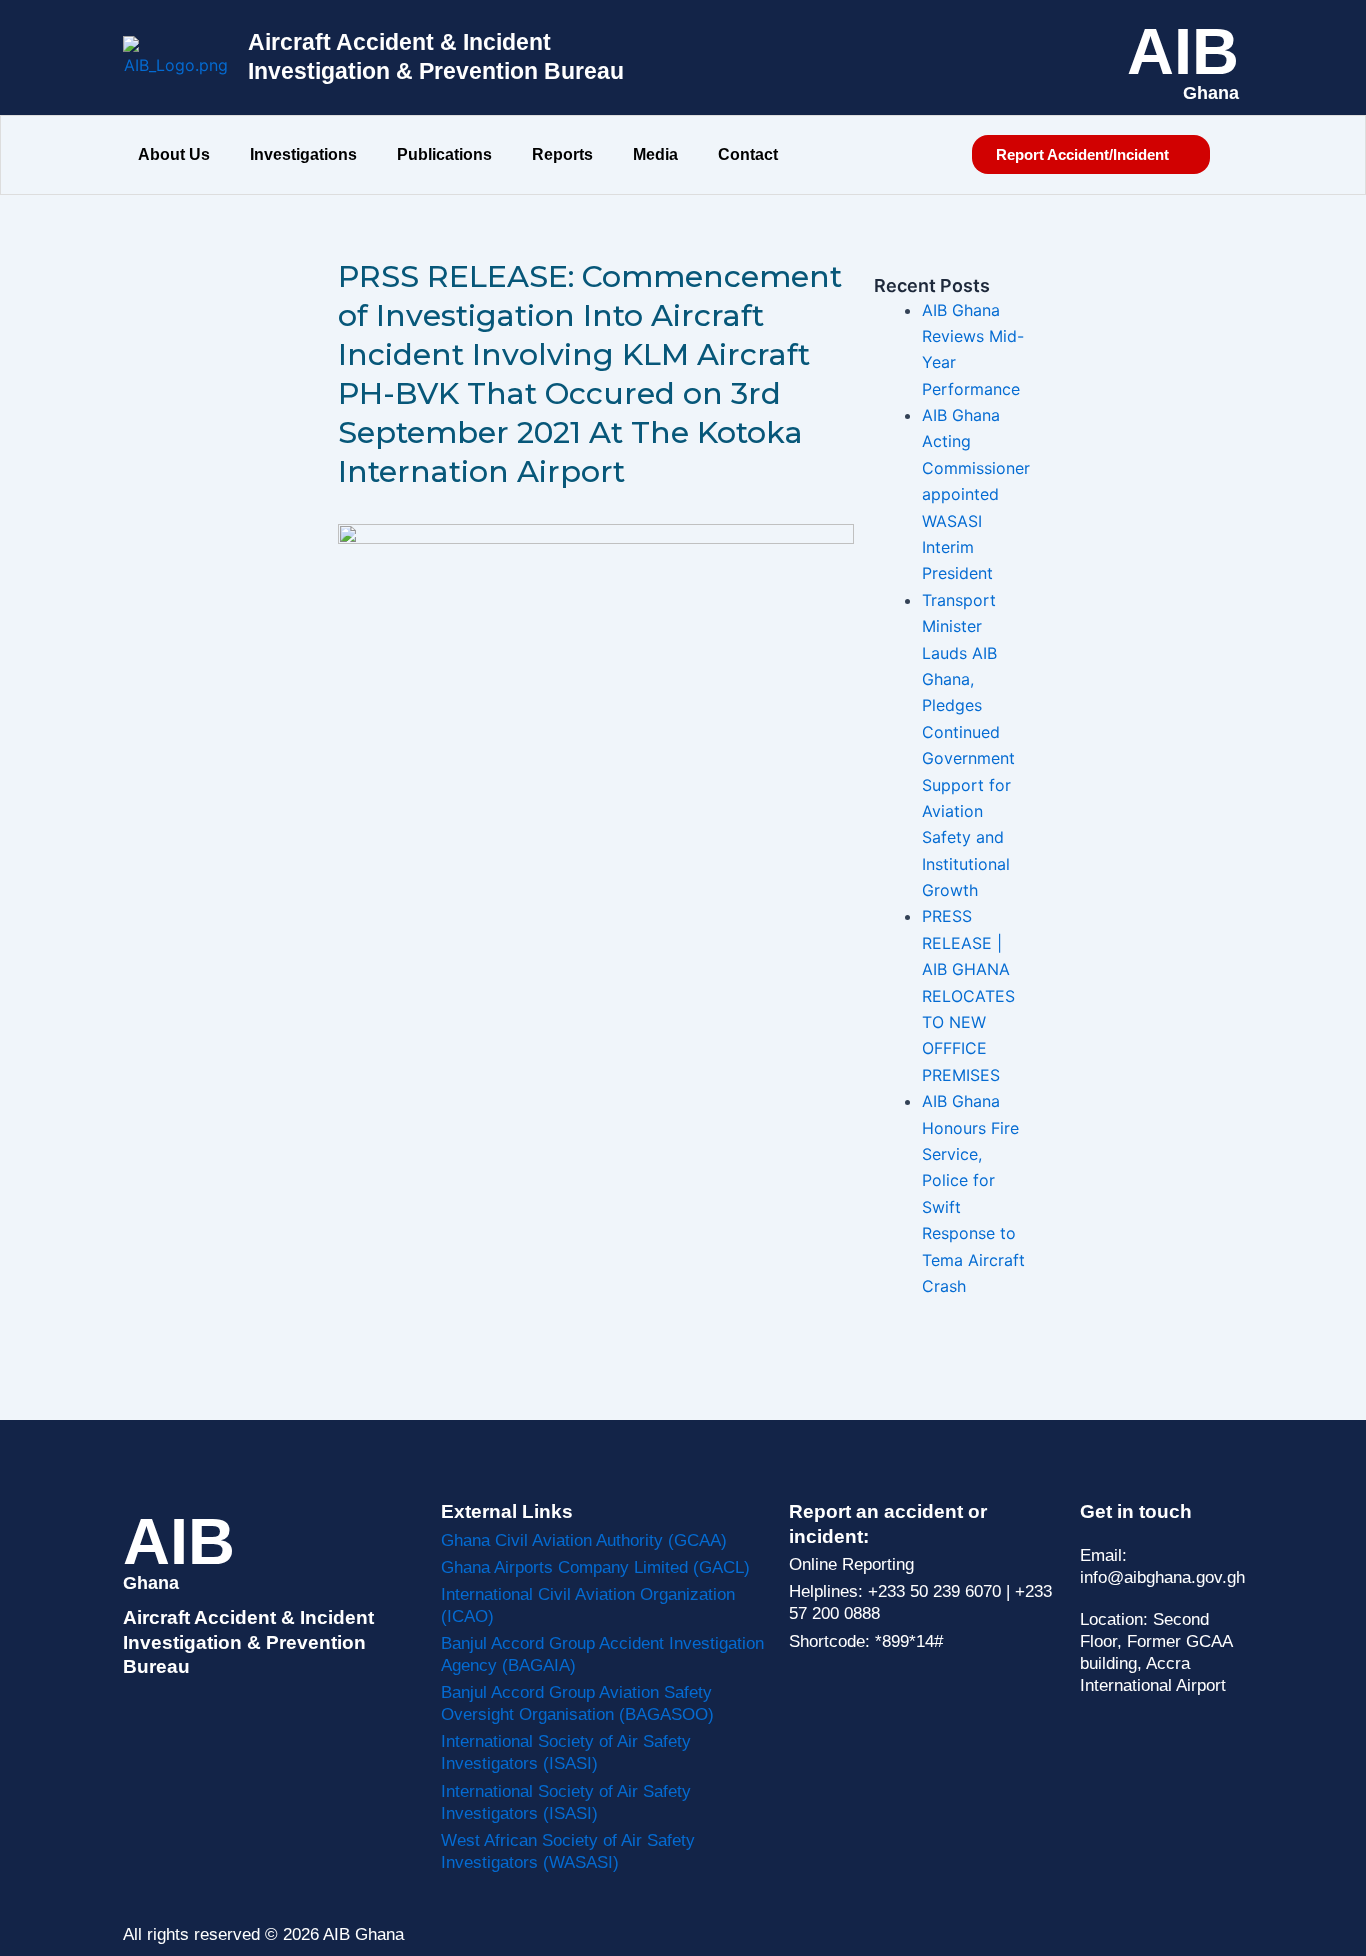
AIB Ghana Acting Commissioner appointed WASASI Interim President (976, 494)
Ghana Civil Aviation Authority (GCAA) (584, 1540)
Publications (444, 154)
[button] (179, 155)
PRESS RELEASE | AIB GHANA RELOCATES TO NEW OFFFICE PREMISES (968, 995)
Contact (748, 154)
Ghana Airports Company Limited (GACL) (595, 1567)
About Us (174, 154)
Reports (562, 154)
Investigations (303, 154)
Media (655, 154)
